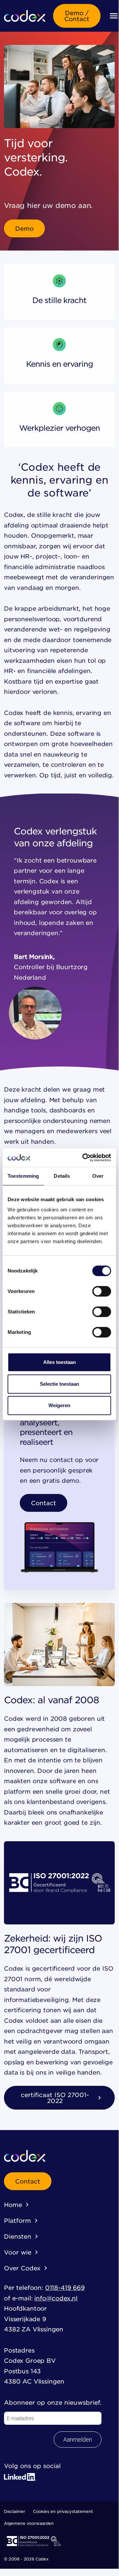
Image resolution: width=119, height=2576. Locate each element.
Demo (24, 228)
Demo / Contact (77, 16)
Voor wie (18, 2252)
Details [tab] (62, 1176)
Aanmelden (78, 2440)
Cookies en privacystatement (63, 2511)
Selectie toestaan (59, 1384)
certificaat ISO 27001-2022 (55, 2098)
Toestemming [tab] (23, 1176)
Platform (17, 2220)
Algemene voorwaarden (29, 2523)
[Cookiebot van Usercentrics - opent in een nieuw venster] (84, 1158)
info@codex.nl (56, 2298)
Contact (44, 1503)
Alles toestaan (59, 1362)
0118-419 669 (65, 2288)
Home (13, 2205)
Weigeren (59, 1405)
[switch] (102, 1291)
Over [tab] (98, 1176)
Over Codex (22, 2268)
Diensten (18, 2236)
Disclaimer (15, 2511)
